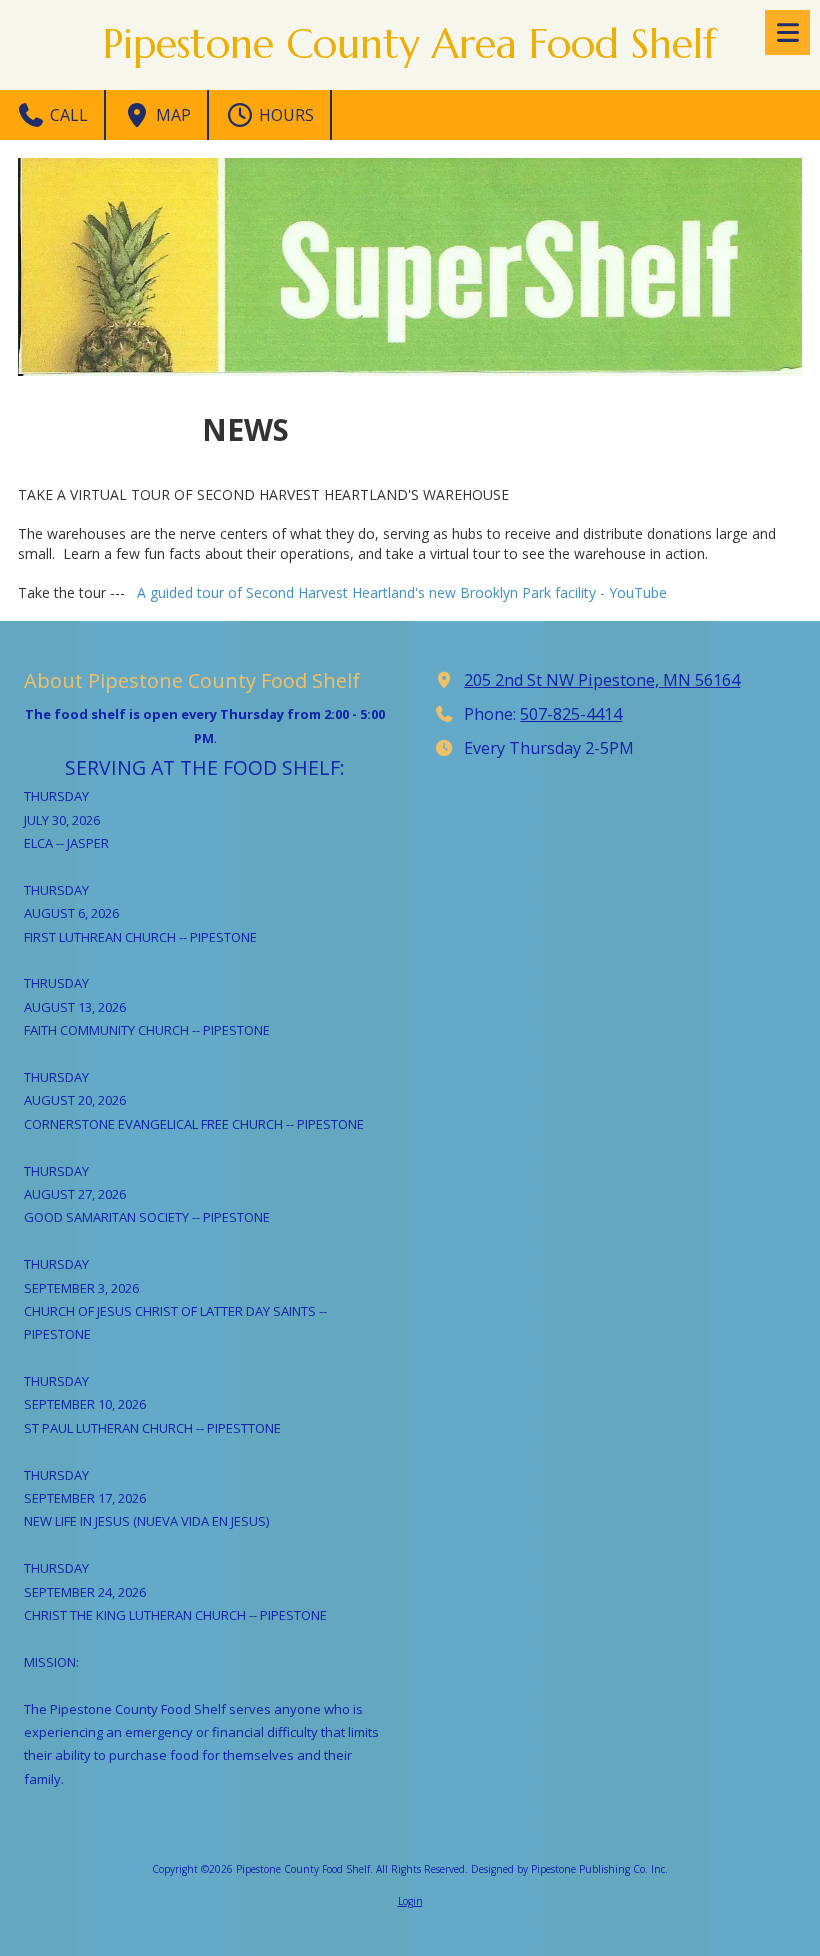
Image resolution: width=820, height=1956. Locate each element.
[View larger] (410, 267)
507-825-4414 (571, 714)
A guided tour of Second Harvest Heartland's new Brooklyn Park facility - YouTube (402, 592)
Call (67, 115)
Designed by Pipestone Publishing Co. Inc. (569, 1869)
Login (410, 1901)
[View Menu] (787, 32)
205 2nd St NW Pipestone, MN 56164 (602, 680)
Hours (284, 115)
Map (171, 115)
